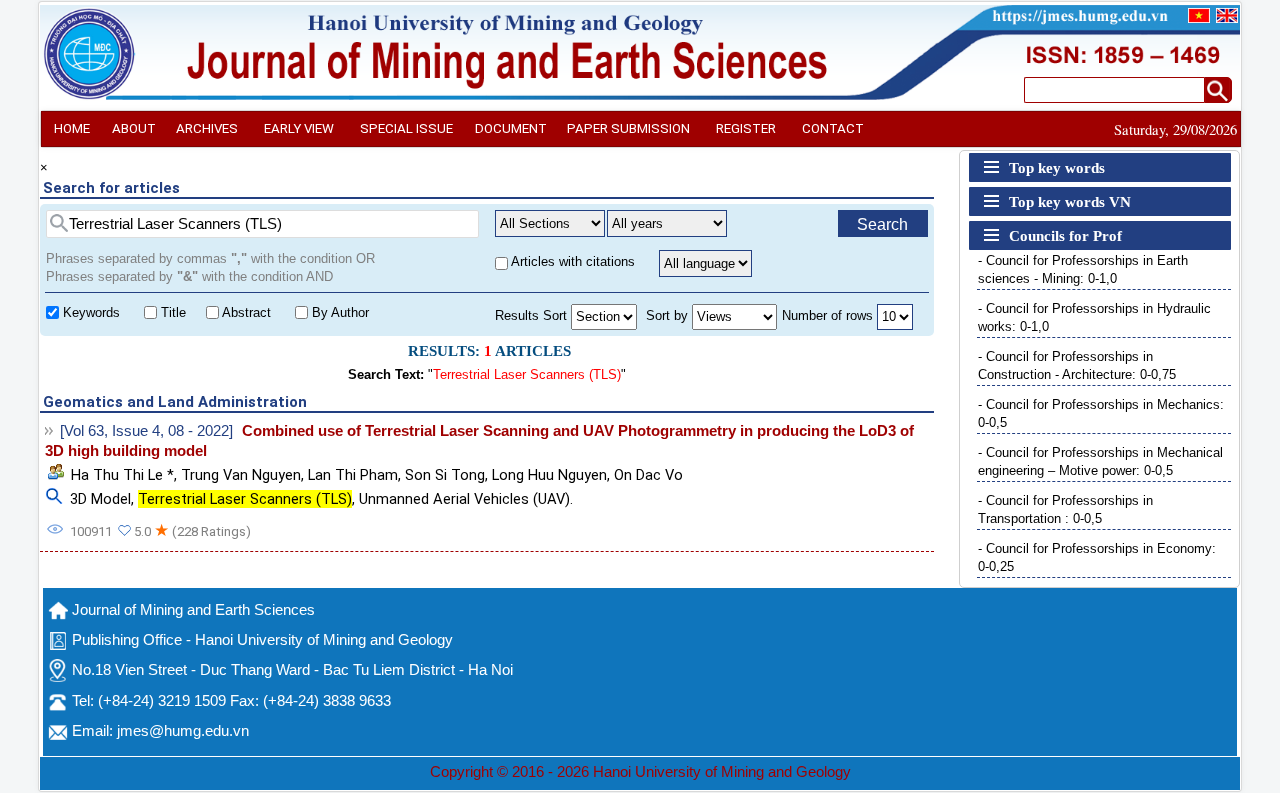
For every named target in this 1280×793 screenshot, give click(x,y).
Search (882, 224)
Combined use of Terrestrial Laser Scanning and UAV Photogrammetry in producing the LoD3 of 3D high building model (479, 441)
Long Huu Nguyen (549, 475)
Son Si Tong (445, 475)
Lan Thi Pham (353, 475)
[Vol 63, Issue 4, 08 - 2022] (146, 431)
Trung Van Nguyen (241, 475)
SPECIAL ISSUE (406, 128)
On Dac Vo (648, 475)
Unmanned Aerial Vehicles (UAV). (466, 499)
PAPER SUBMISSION (628, 128)
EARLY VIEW (299, 128)
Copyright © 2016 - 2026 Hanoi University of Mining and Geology (640, 772)
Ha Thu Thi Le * (122, 475)
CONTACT (833, 128)
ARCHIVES (207, 128)
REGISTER (746, 128)
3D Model (100, 499)
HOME (72, 128)
